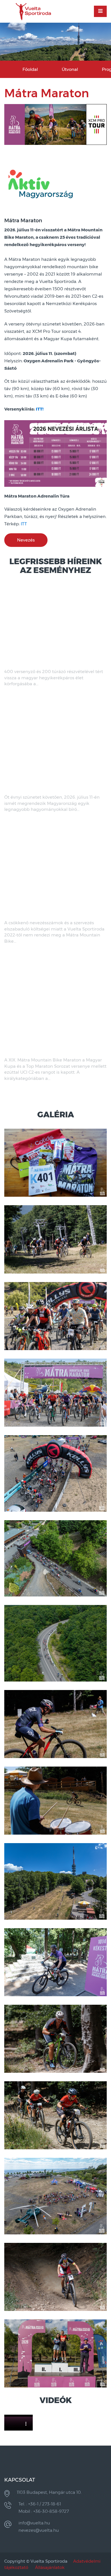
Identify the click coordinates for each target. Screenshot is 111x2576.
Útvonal (70, 69)
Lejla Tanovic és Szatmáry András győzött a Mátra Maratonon (46, 1048)
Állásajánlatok (50, 2567)
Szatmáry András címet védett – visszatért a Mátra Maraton (44, 660)
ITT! (39, 409)
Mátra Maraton (23, 221)
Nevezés (26, 540)
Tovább (25, 694)
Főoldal (30, 69)
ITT (24, 524)
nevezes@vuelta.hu (39, 2530)
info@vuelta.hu (34, 2523)
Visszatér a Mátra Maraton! (37, 788)
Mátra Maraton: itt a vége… (37, 914)
